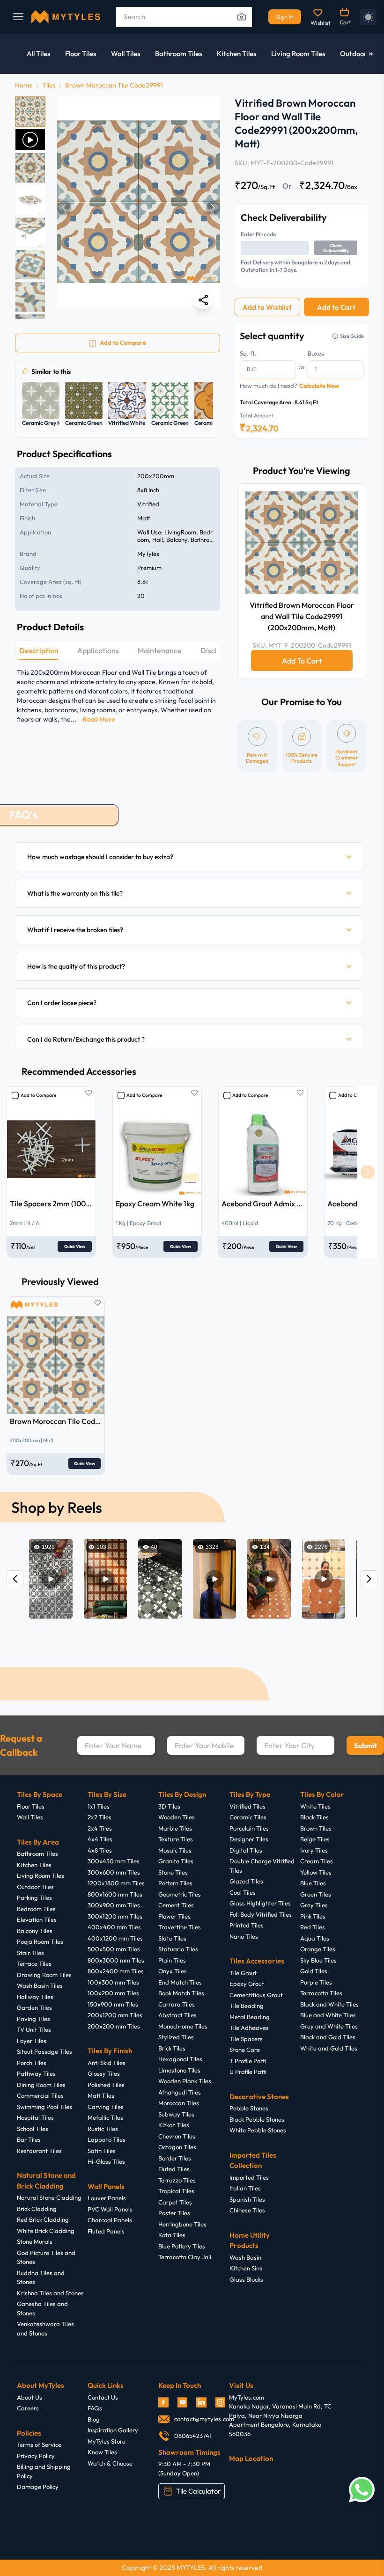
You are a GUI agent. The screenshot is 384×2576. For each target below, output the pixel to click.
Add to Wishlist (267, 307)
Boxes (316, 353)
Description (39, 650)
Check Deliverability (336, 248)
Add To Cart (302, 661)
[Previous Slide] (64, 208)
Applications (98, 650)
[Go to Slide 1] (30, 112)
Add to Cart (336, 307)
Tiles (49, 85)
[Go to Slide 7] (30, 297)
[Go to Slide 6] (30, 265)
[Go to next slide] (367, 1172)
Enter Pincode (258, 234)
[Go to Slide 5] (30, 232)
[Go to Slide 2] (30, 140)
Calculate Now (319, 386)
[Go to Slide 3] (30, 168)
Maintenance (160, 650)
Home (24, 85)
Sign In (285, 17)
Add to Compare (38, 1095)
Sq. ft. (248, 353)
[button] (139, 208)
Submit (366, 1746)
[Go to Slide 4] (30, 200)
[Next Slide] (213, 208)
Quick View (75, 1246)
